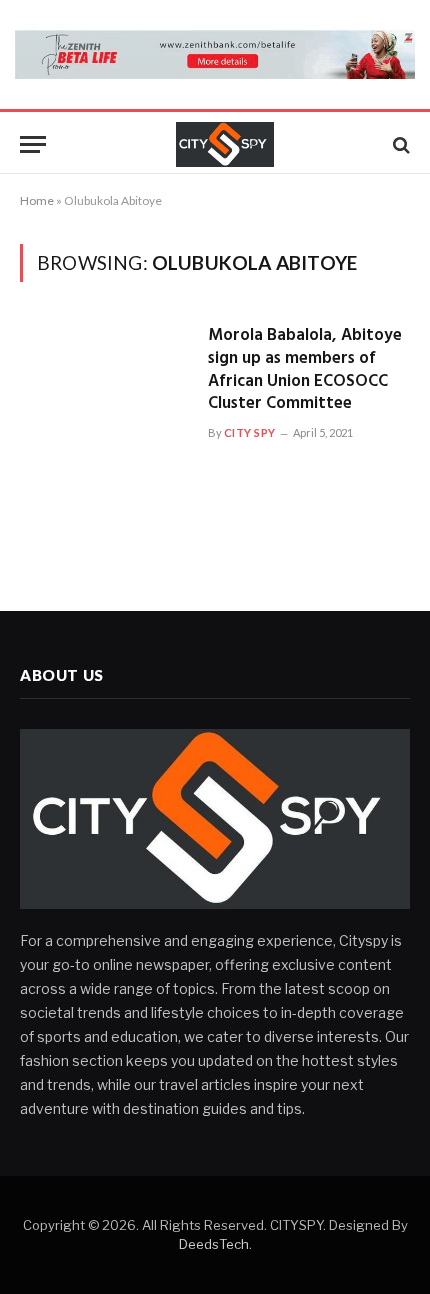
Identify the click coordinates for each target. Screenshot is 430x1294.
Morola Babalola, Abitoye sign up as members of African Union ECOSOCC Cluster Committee (305, 370)
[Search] (399, 144)
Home (37, 200)
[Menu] (33, 144)
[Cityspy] (225, 144)
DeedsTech (214, 1244)
